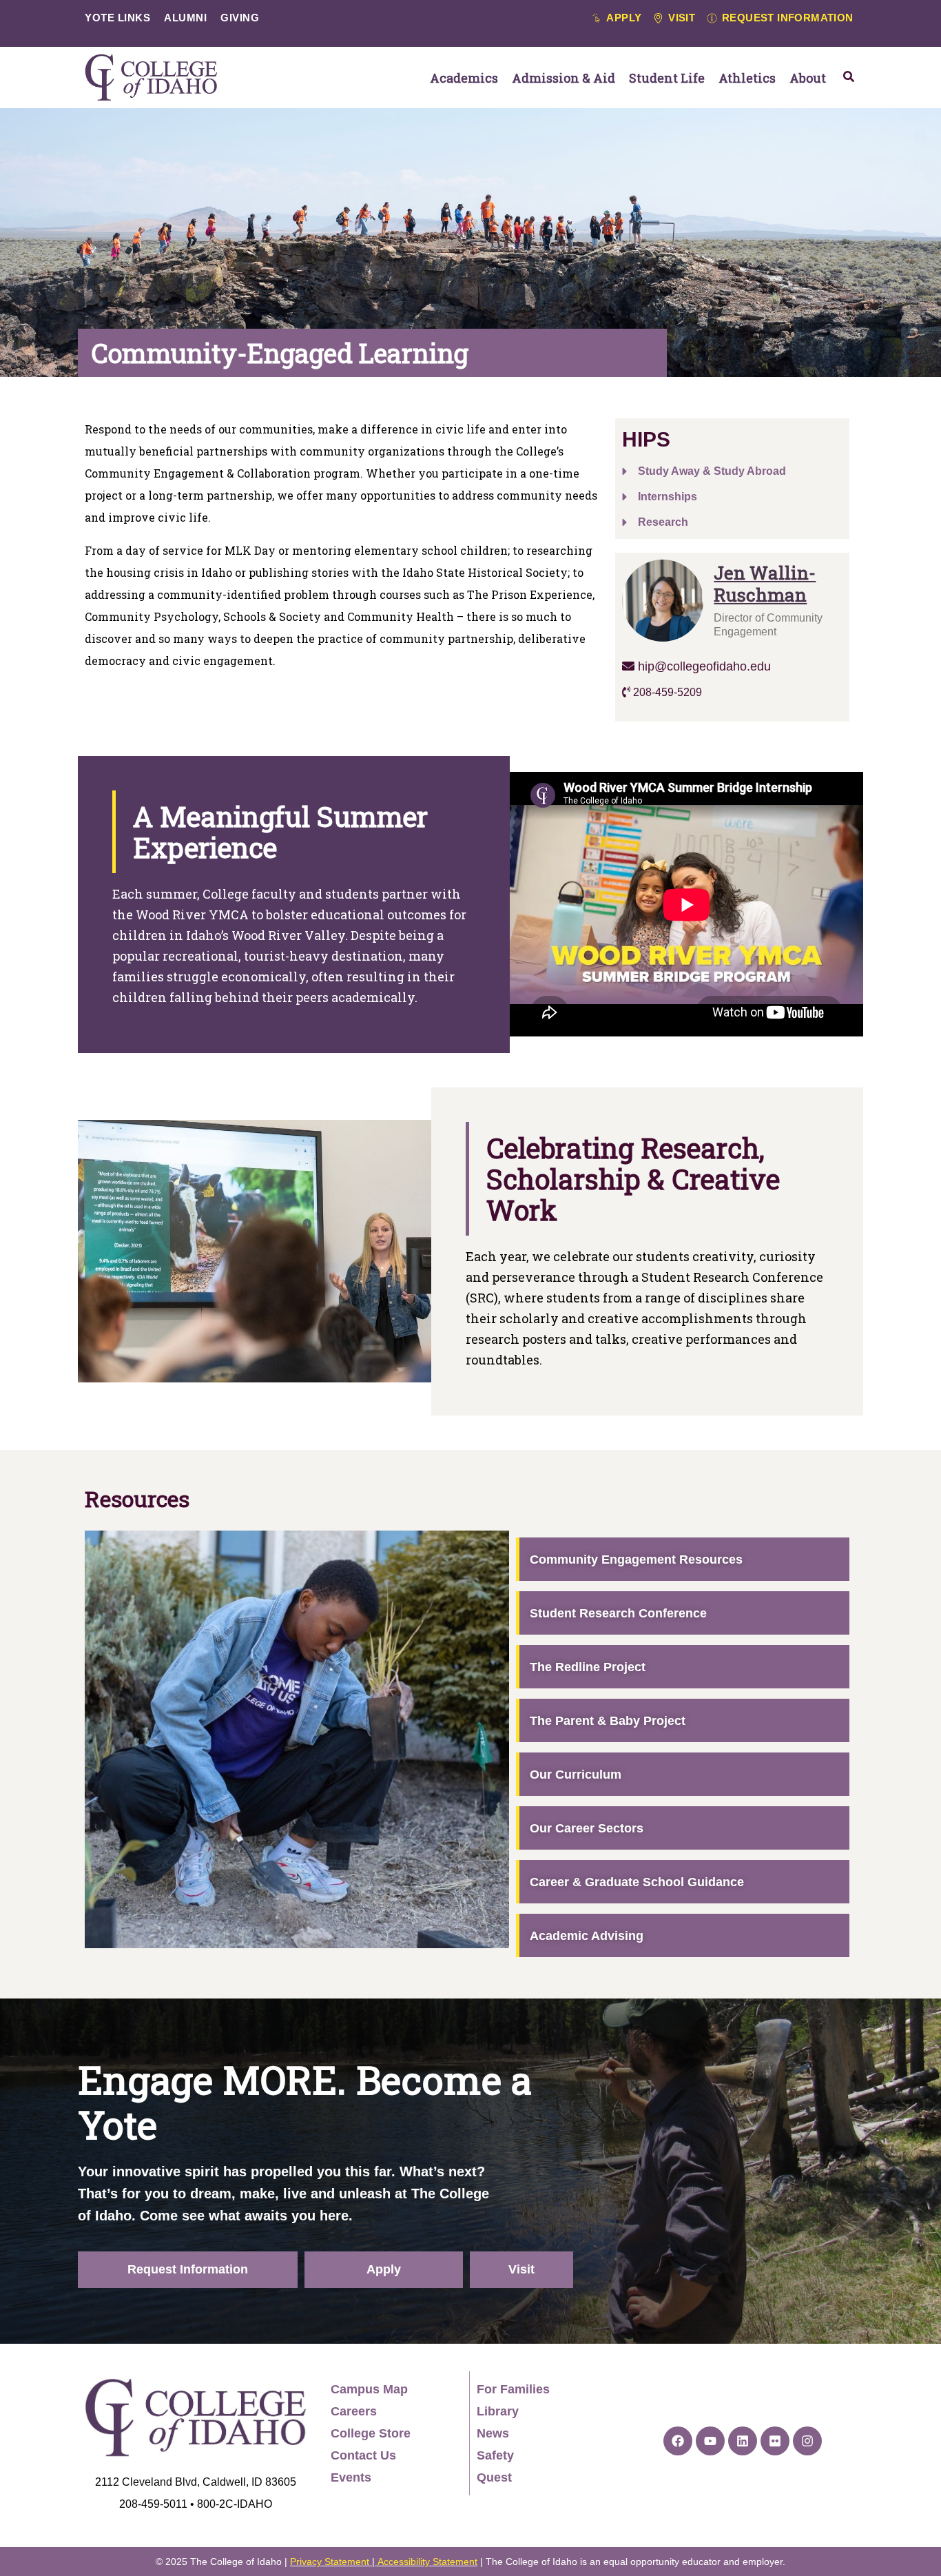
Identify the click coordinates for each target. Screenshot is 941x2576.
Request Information (188, 2269)
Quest (494, 2477)
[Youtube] (710, 2441)
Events (351, 2477)
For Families (513, 2389)
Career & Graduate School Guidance (637, 1882)
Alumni (185, 18)
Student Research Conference (618, 1613)
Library (498, 2411)
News (493, 2433)
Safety (495, 2455)
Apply (384, 2269)
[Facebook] (678, 2441)
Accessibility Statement (427, 2562)
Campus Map (369, 2389)
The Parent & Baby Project (608, 1721)
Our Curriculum (576, 1775)
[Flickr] (775, 2441)
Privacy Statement (330, 2562)
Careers (354, 2411)
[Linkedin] (743, 2441)
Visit (521, 2269)
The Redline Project (588, 1667)
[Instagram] (807, 2441)
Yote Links (117, 18)
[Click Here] (849, 76)
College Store (371, 2433)
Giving (240, 18)
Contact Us (363, 2455)
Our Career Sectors (587, 1828)
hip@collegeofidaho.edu (703, 666)
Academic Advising (587, 1936)
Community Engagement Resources (636, 1560)
